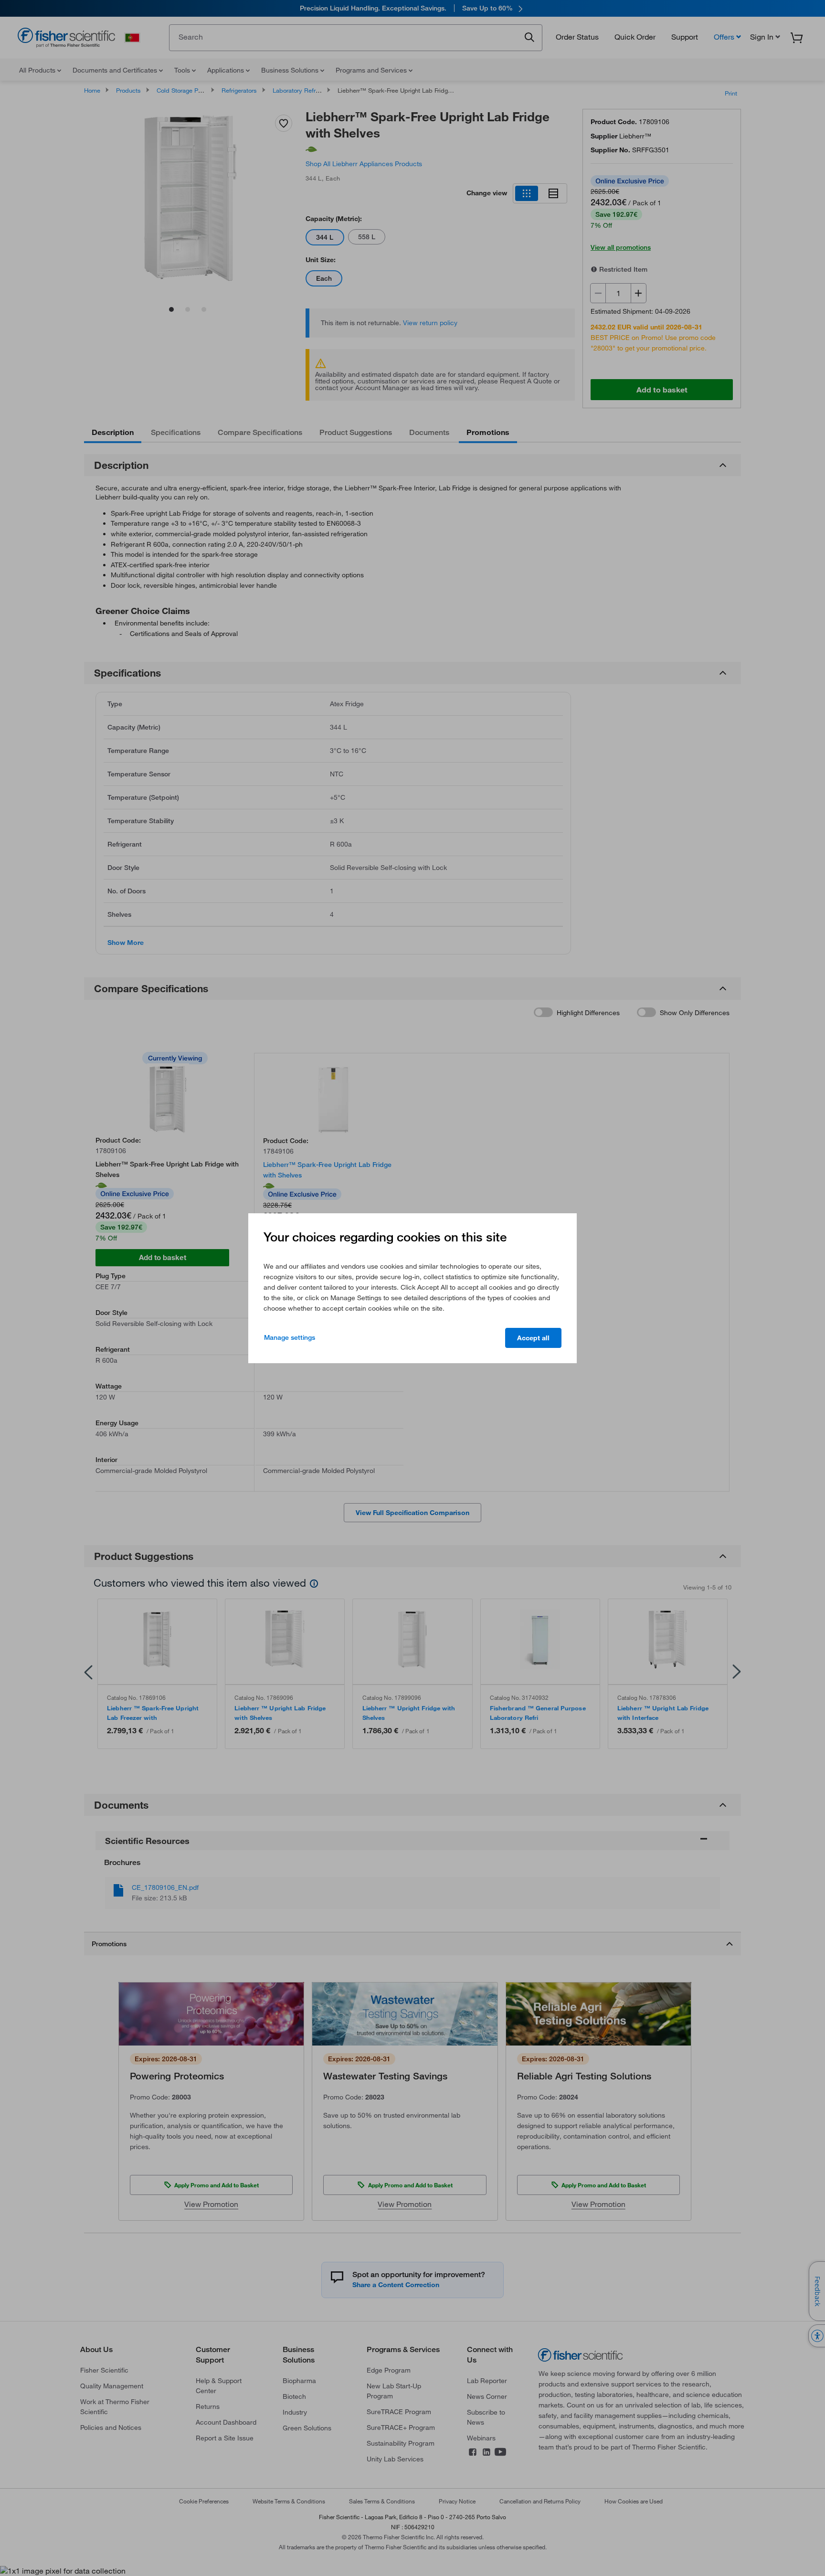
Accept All (533, 1338)
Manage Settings (290, 1337)
